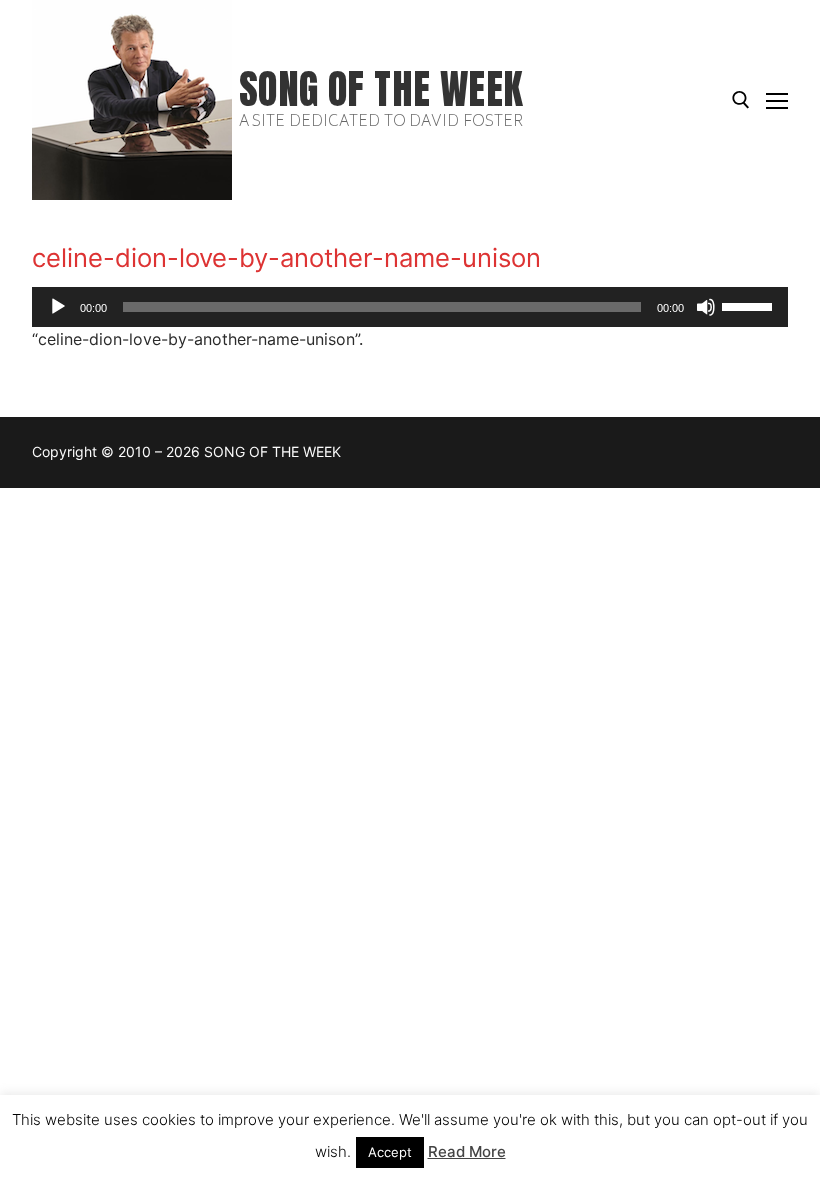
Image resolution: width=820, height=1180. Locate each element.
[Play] (58, 307)
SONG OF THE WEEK (381, 89)
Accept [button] (390, 1152)
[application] (410, 307)
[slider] (750, 305)
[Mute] (706, 307)
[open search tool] (741, 100)
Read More (467, 1151)
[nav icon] (777, 100)
